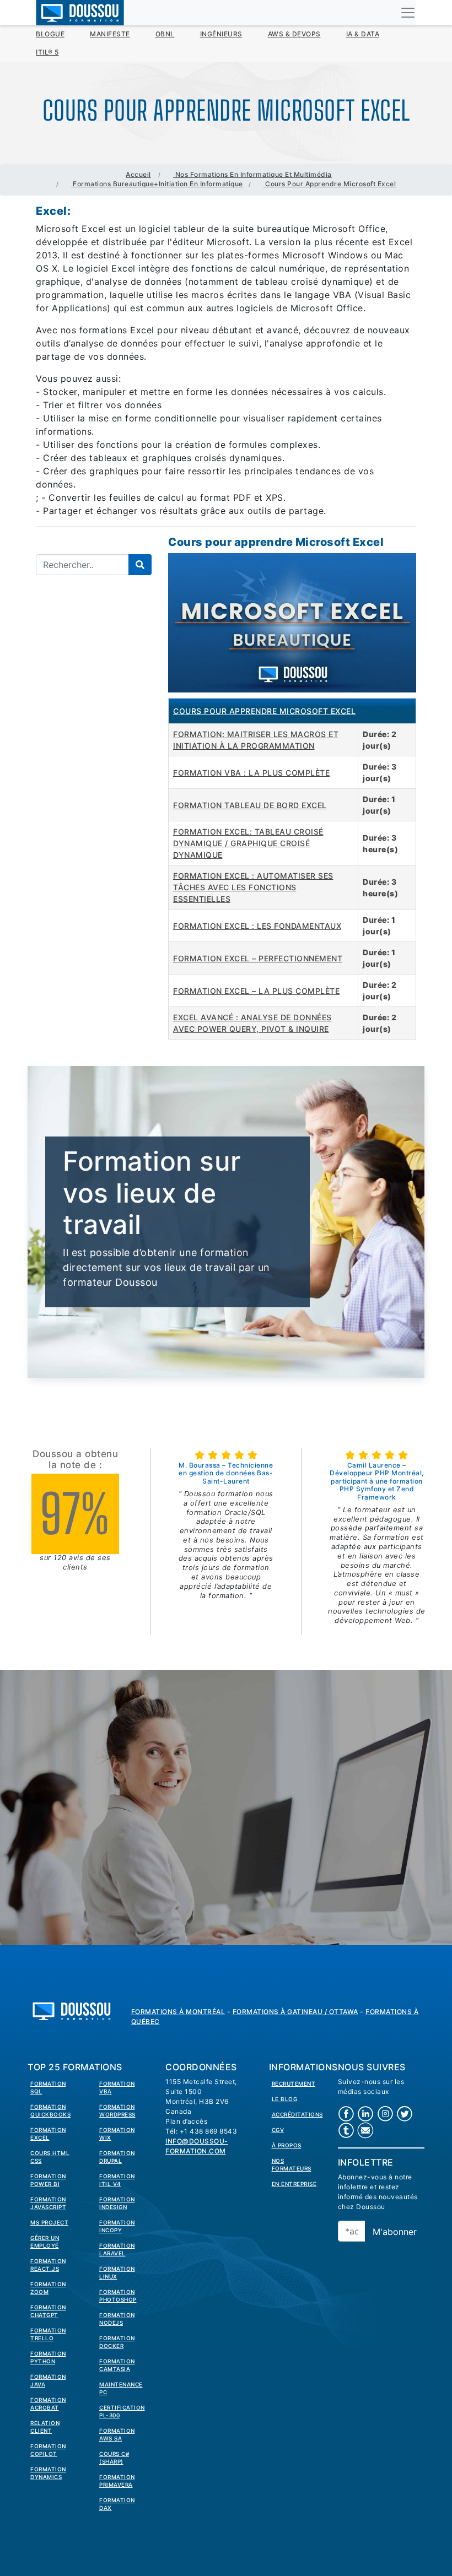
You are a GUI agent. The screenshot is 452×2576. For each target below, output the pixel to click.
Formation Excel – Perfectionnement (258, 958)
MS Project (49, 2222)
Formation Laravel (117, 2249)
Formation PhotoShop (118, 2296)
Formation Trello (48, 2334)
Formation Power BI (48, 2180)
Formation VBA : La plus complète (251, 773)
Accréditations (297, 2114)
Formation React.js (48, 2265)
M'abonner (395, 2232)
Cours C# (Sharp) (114, 2458)
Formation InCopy (117, 2226)
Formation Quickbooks (50, 2110)
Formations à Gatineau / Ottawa (295, 2012)
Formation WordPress (117, 2110)
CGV (278, 2130)
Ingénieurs (221, 34)
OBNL (165, 34)
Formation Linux (117, 2272)
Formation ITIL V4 (117, 2180)
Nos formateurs (292, 2164)
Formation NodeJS (117, 2319)
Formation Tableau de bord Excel (250, 805)
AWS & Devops (294, 34)
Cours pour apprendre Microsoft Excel (264, 711)
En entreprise (294, 2184)
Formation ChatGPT (48, 2311)
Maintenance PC (121, 2388)
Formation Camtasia (117, 2365)
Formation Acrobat (48, 2404)
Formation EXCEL (48, 2134)
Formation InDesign (117, 2203)
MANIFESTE (110, 34)
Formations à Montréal (178, 2012)
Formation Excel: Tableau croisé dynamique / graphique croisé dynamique (248, 843)
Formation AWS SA (117, 2434)
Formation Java (48, 2380)
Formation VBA (117, 2087)
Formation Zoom (48, 2288)
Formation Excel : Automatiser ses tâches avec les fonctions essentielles (253, 887)
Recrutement (294, 2083)
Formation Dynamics (48, 2473)
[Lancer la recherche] (140, 565)
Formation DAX (117, 2504)
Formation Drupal (117, 2157)
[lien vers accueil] (72, 2010)
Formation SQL (48, 2087)
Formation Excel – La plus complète (256, 991)
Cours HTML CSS (50, 2157)
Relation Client (45, 2427)
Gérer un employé (45, 2242)
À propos (287, 2145)
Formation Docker (117, 2342)
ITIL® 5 (47, 52)
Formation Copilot (48, 2450)
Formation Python (48, 2357)
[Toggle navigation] (408, 13)
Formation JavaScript (48, 2203)
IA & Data (363, 34)
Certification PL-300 (122, 2411)
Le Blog (285, 2099)
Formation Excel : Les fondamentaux (257, 926)
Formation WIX (117, 2134)
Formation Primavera (117, 2481)
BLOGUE (50, 34)
